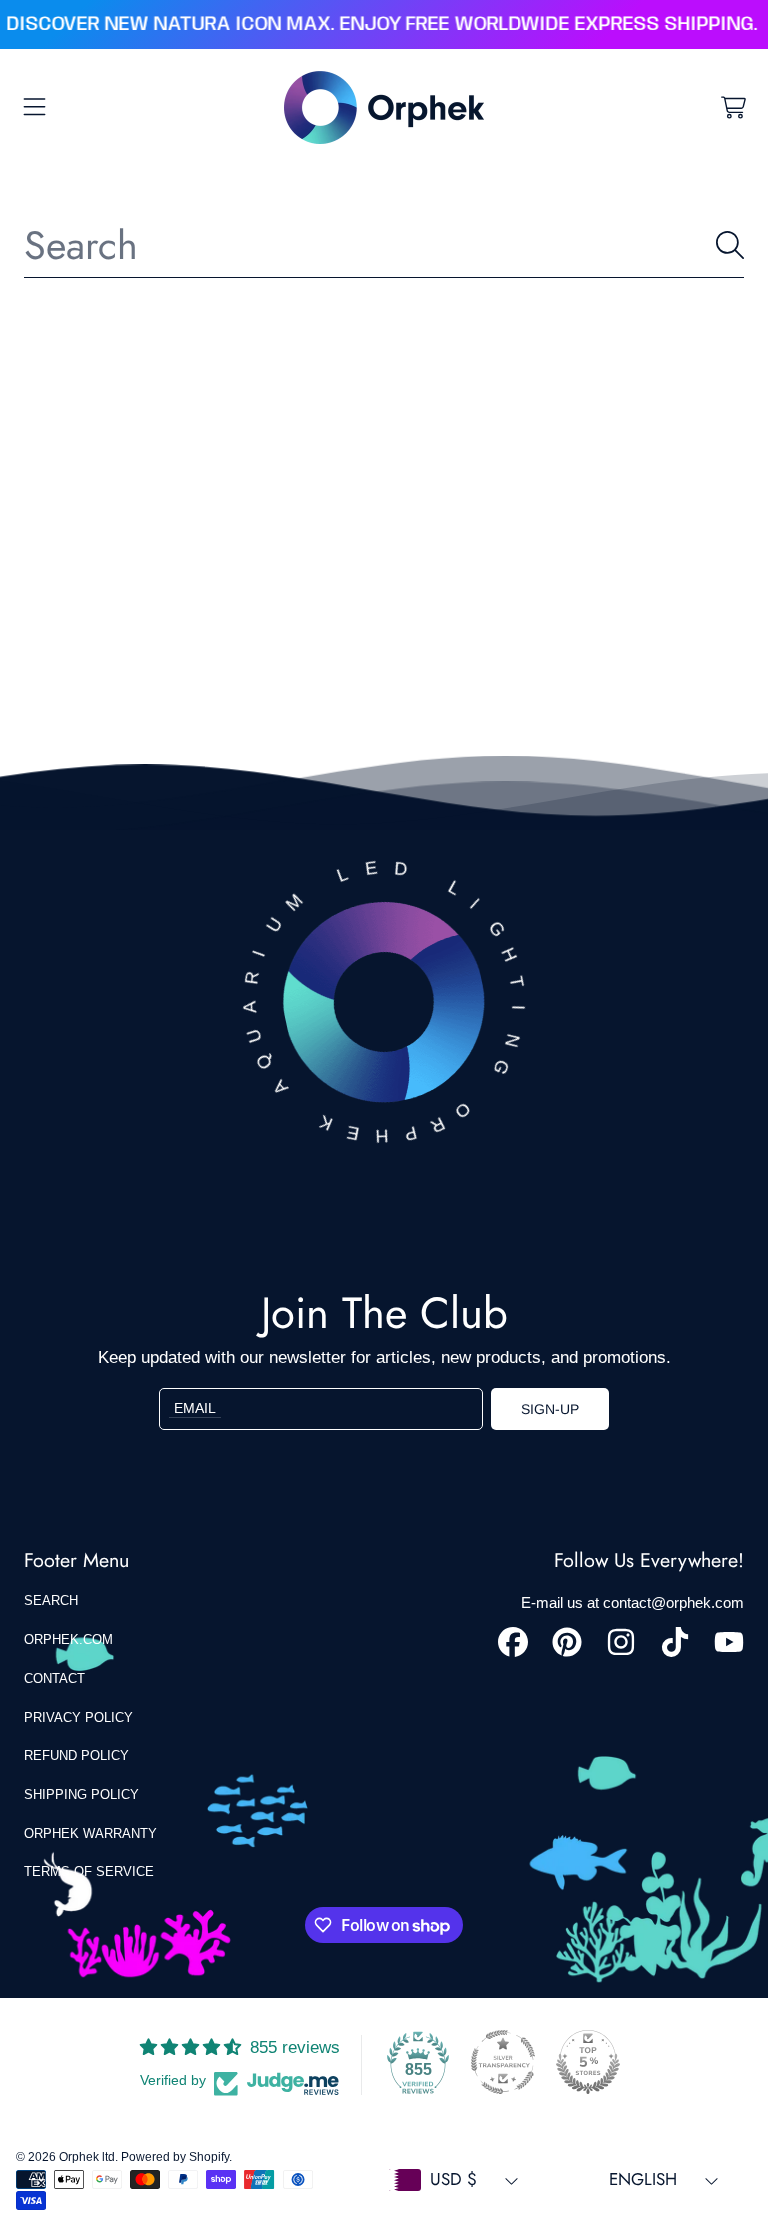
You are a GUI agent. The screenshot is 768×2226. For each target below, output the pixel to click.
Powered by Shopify (175, 2157)
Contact (54, 1678)
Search (51, 1600)
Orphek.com (68, 1639)
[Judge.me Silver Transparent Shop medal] (503, 2062)
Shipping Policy (81, 1794)
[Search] (730, 245)
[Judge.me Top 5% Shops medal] (588, 2062)
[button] (35, 107)
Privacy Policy (78, 1717)
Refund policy (76, 1755)
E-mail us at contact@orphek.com (632, 1602)
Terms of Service (89, 1871)
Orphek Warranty (90, 1833)
